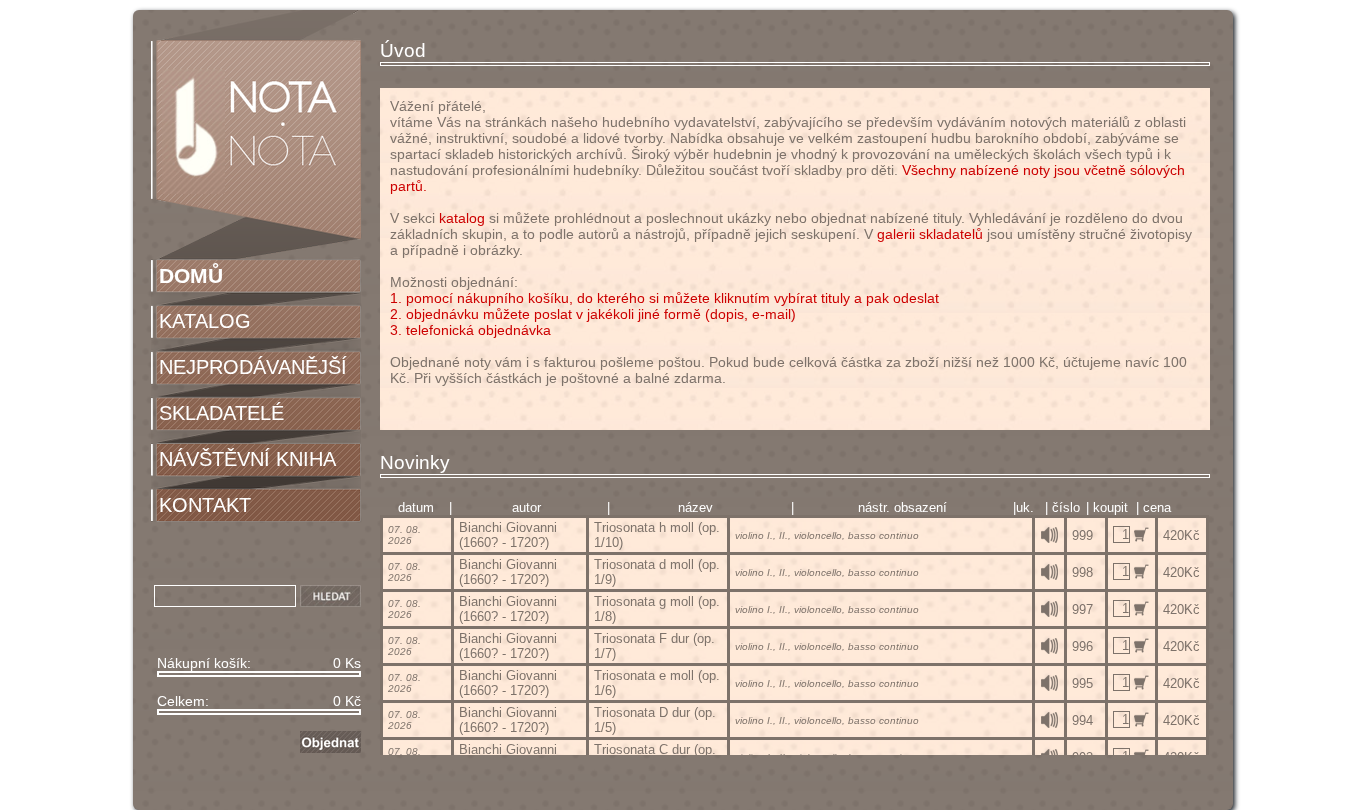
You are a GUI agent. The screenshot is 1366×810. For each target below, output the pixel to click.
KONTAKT (205, 505)
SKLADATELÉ (221, 413)
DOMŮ (191, 275)
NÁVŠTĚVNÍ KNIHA (247, 459)
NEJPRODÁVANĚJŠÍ (253, 367)
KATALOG (205, 321)
